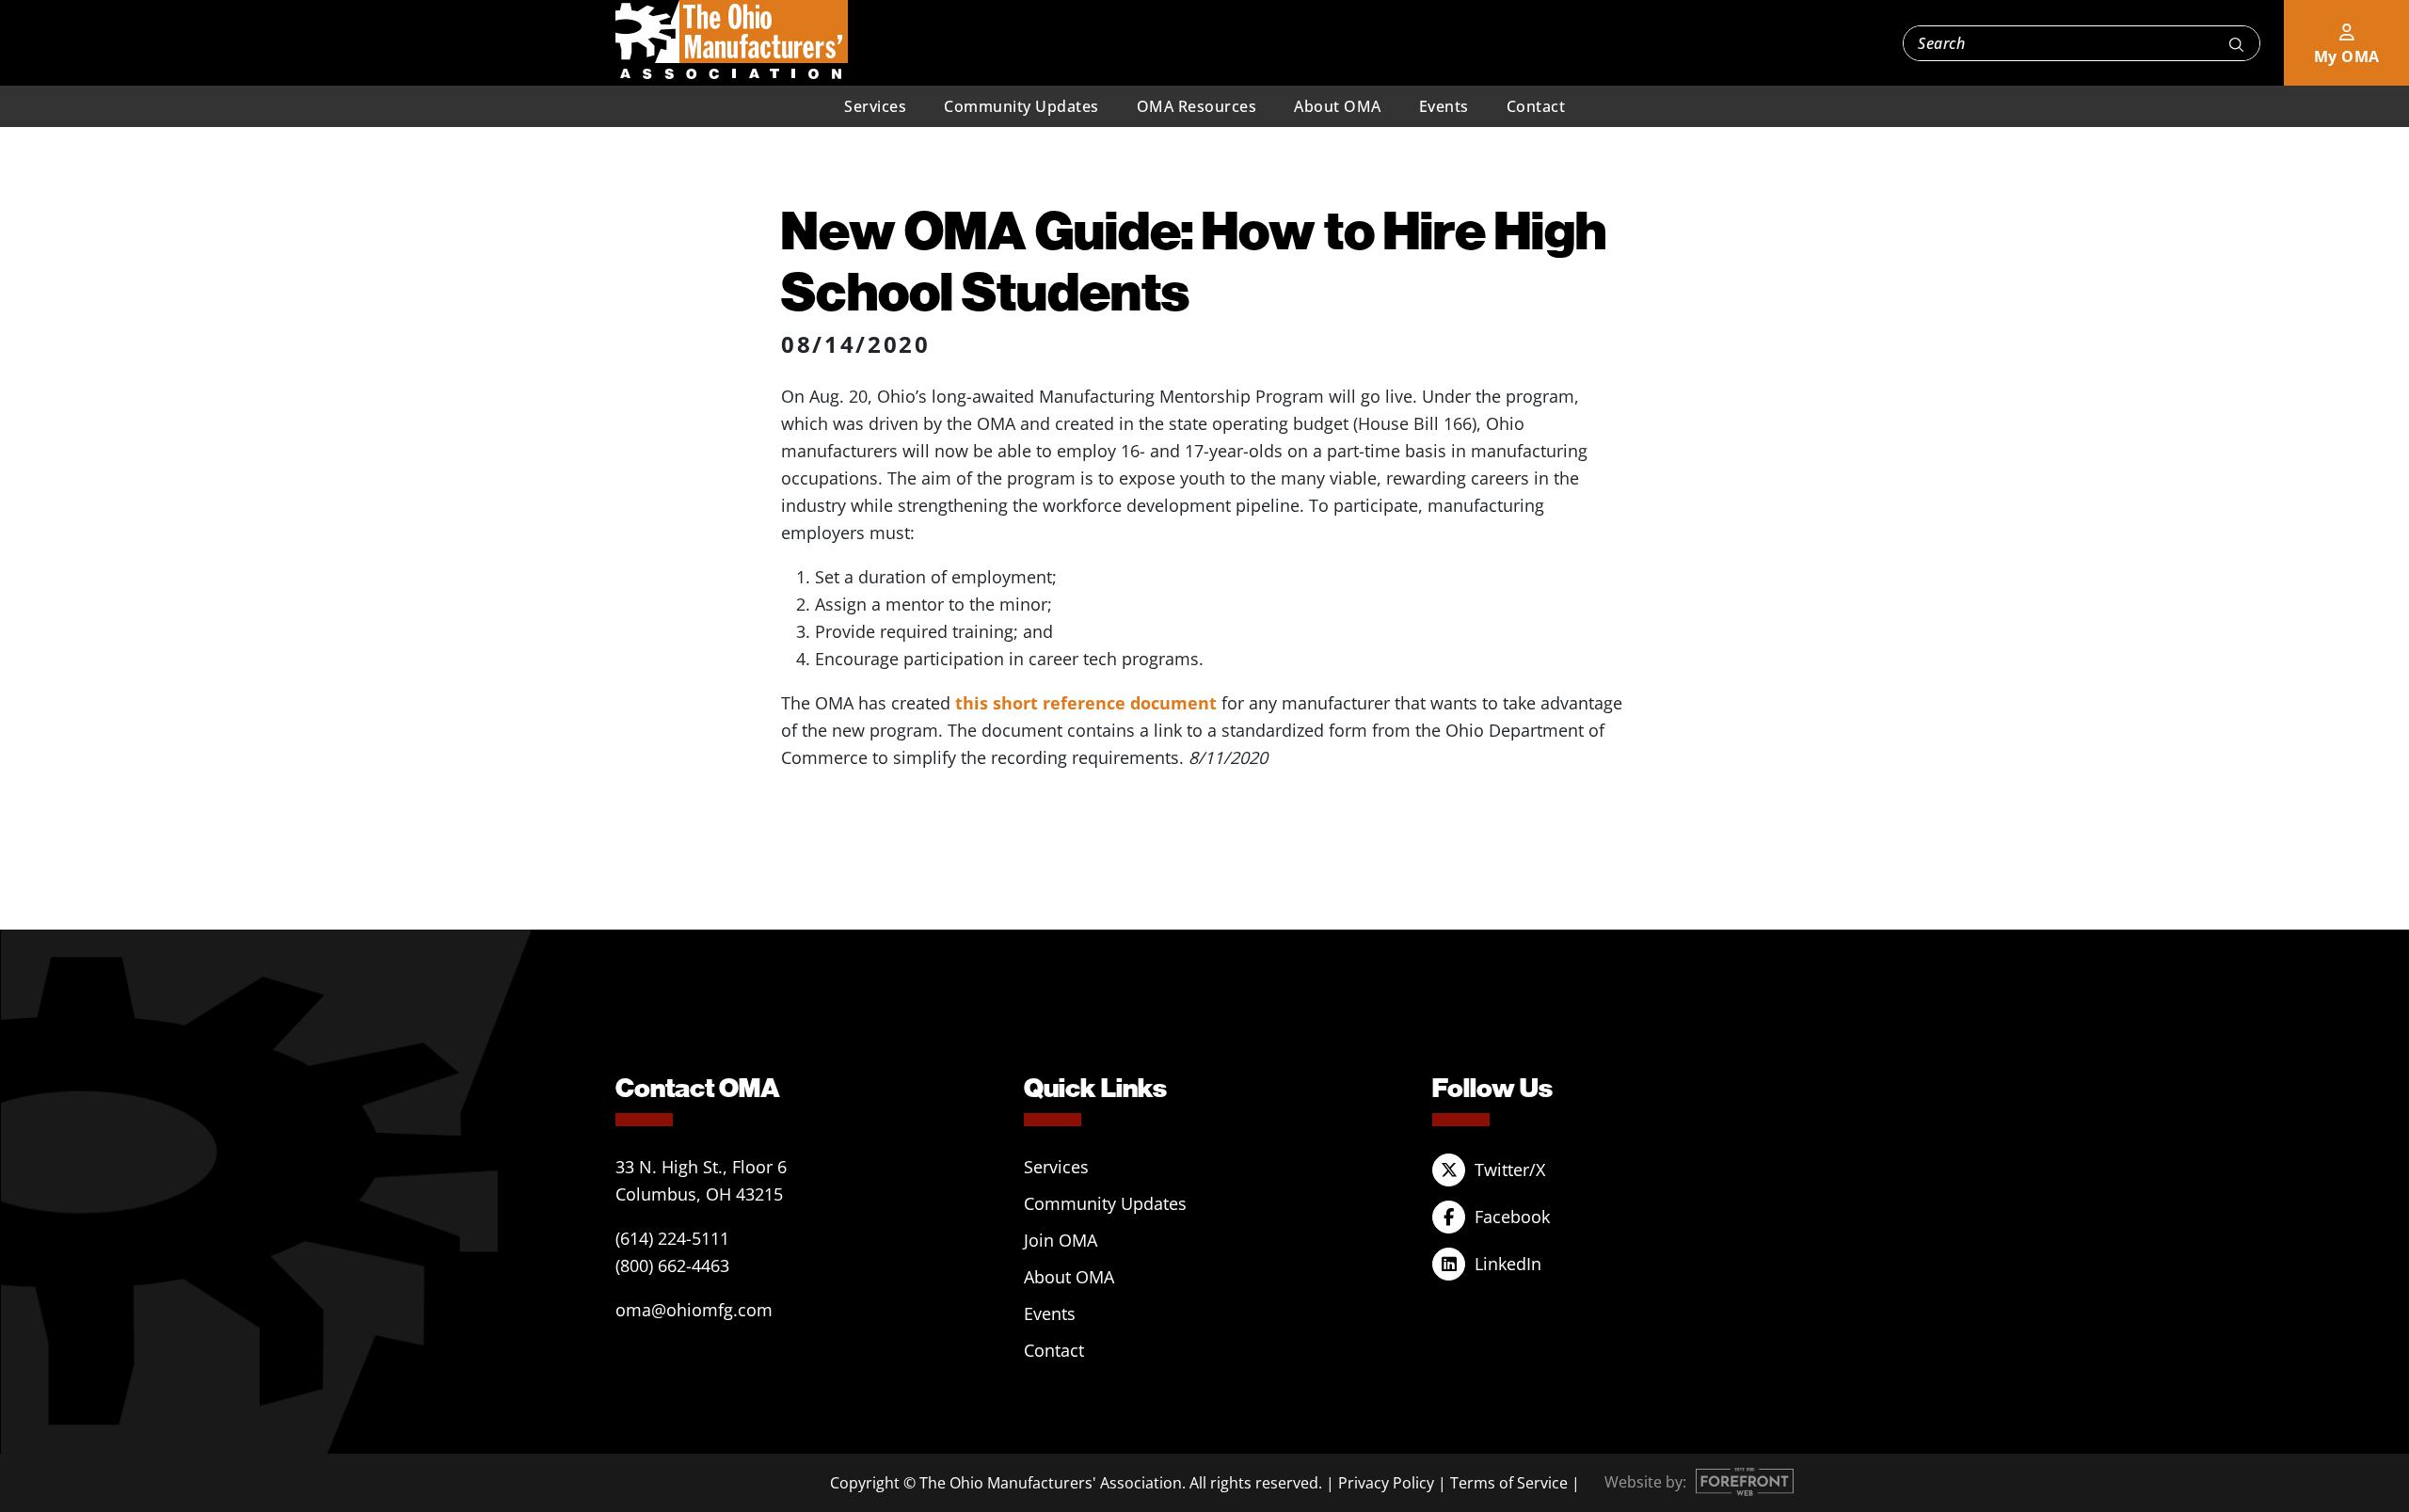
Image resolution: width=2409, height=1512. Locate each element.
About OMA (1338, 106)
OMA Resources (1197, 106)
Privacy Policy (1386, 1483)
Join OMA (1061, 1240)
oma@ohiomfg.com (694, 1310)
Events (1444, 106)
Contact (1536, 106)
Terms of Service (1509, 1483)
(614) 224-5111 (672, 1238)
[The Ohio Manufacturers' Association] (732, 40)
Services (875, 106)
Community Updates (1021, 106)
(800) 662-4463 (672, 1265)
